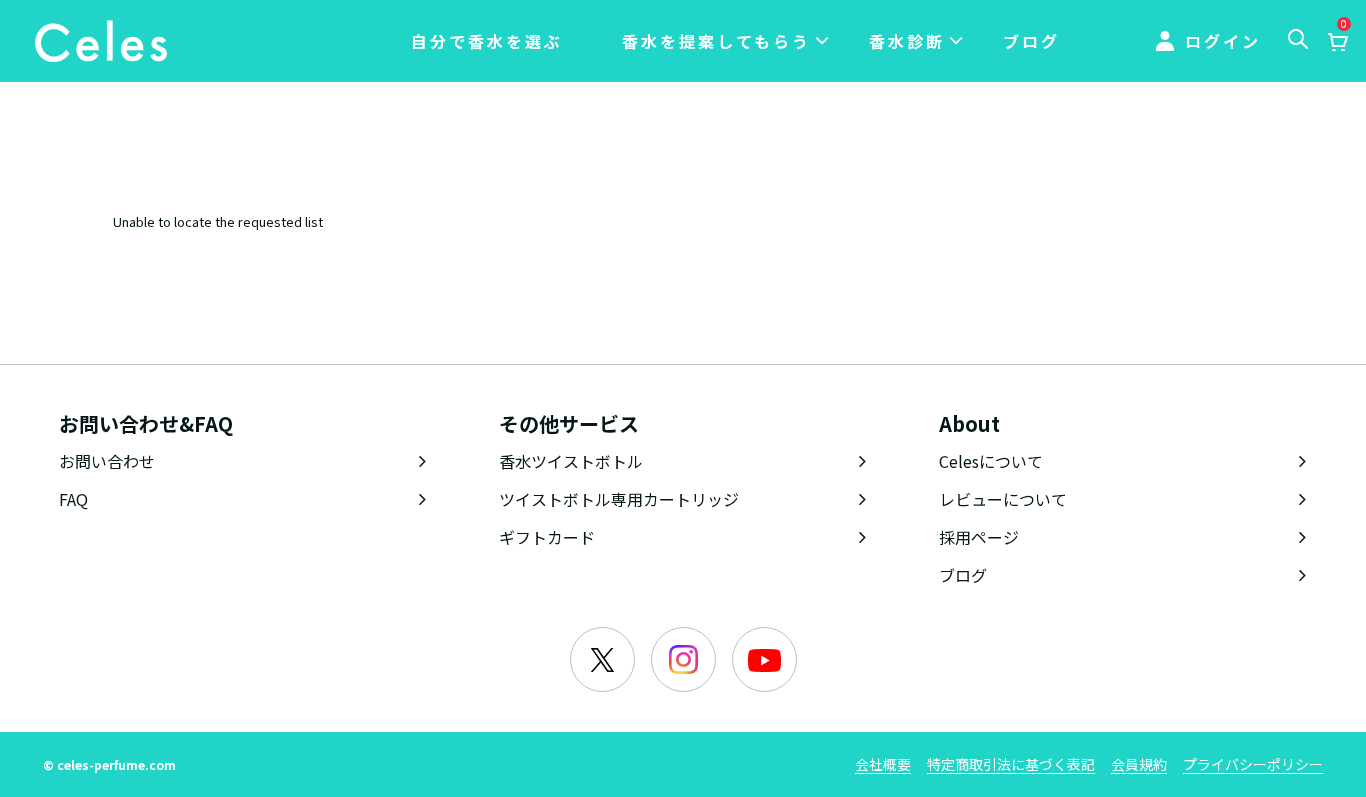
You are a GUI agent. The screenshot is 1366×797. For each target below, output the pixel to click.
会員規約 (1139, 764)
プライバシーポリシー (1253, 764)
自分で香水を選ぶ (487, 41)
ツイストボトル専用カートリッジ (619, 499)
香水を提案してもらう (716, 41)
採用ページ (979, 537)
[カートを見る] (1337, 43)
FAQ (73, 499)
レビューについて (1003, 499)
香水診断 (907, 41)
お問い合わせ (107, 461)
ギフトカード (547, 537)
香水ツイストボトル (571, 461)
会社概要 (883, 764)
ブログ (1031, 41)
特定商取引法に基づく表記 (1011, 764)
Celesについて (991, 461)
